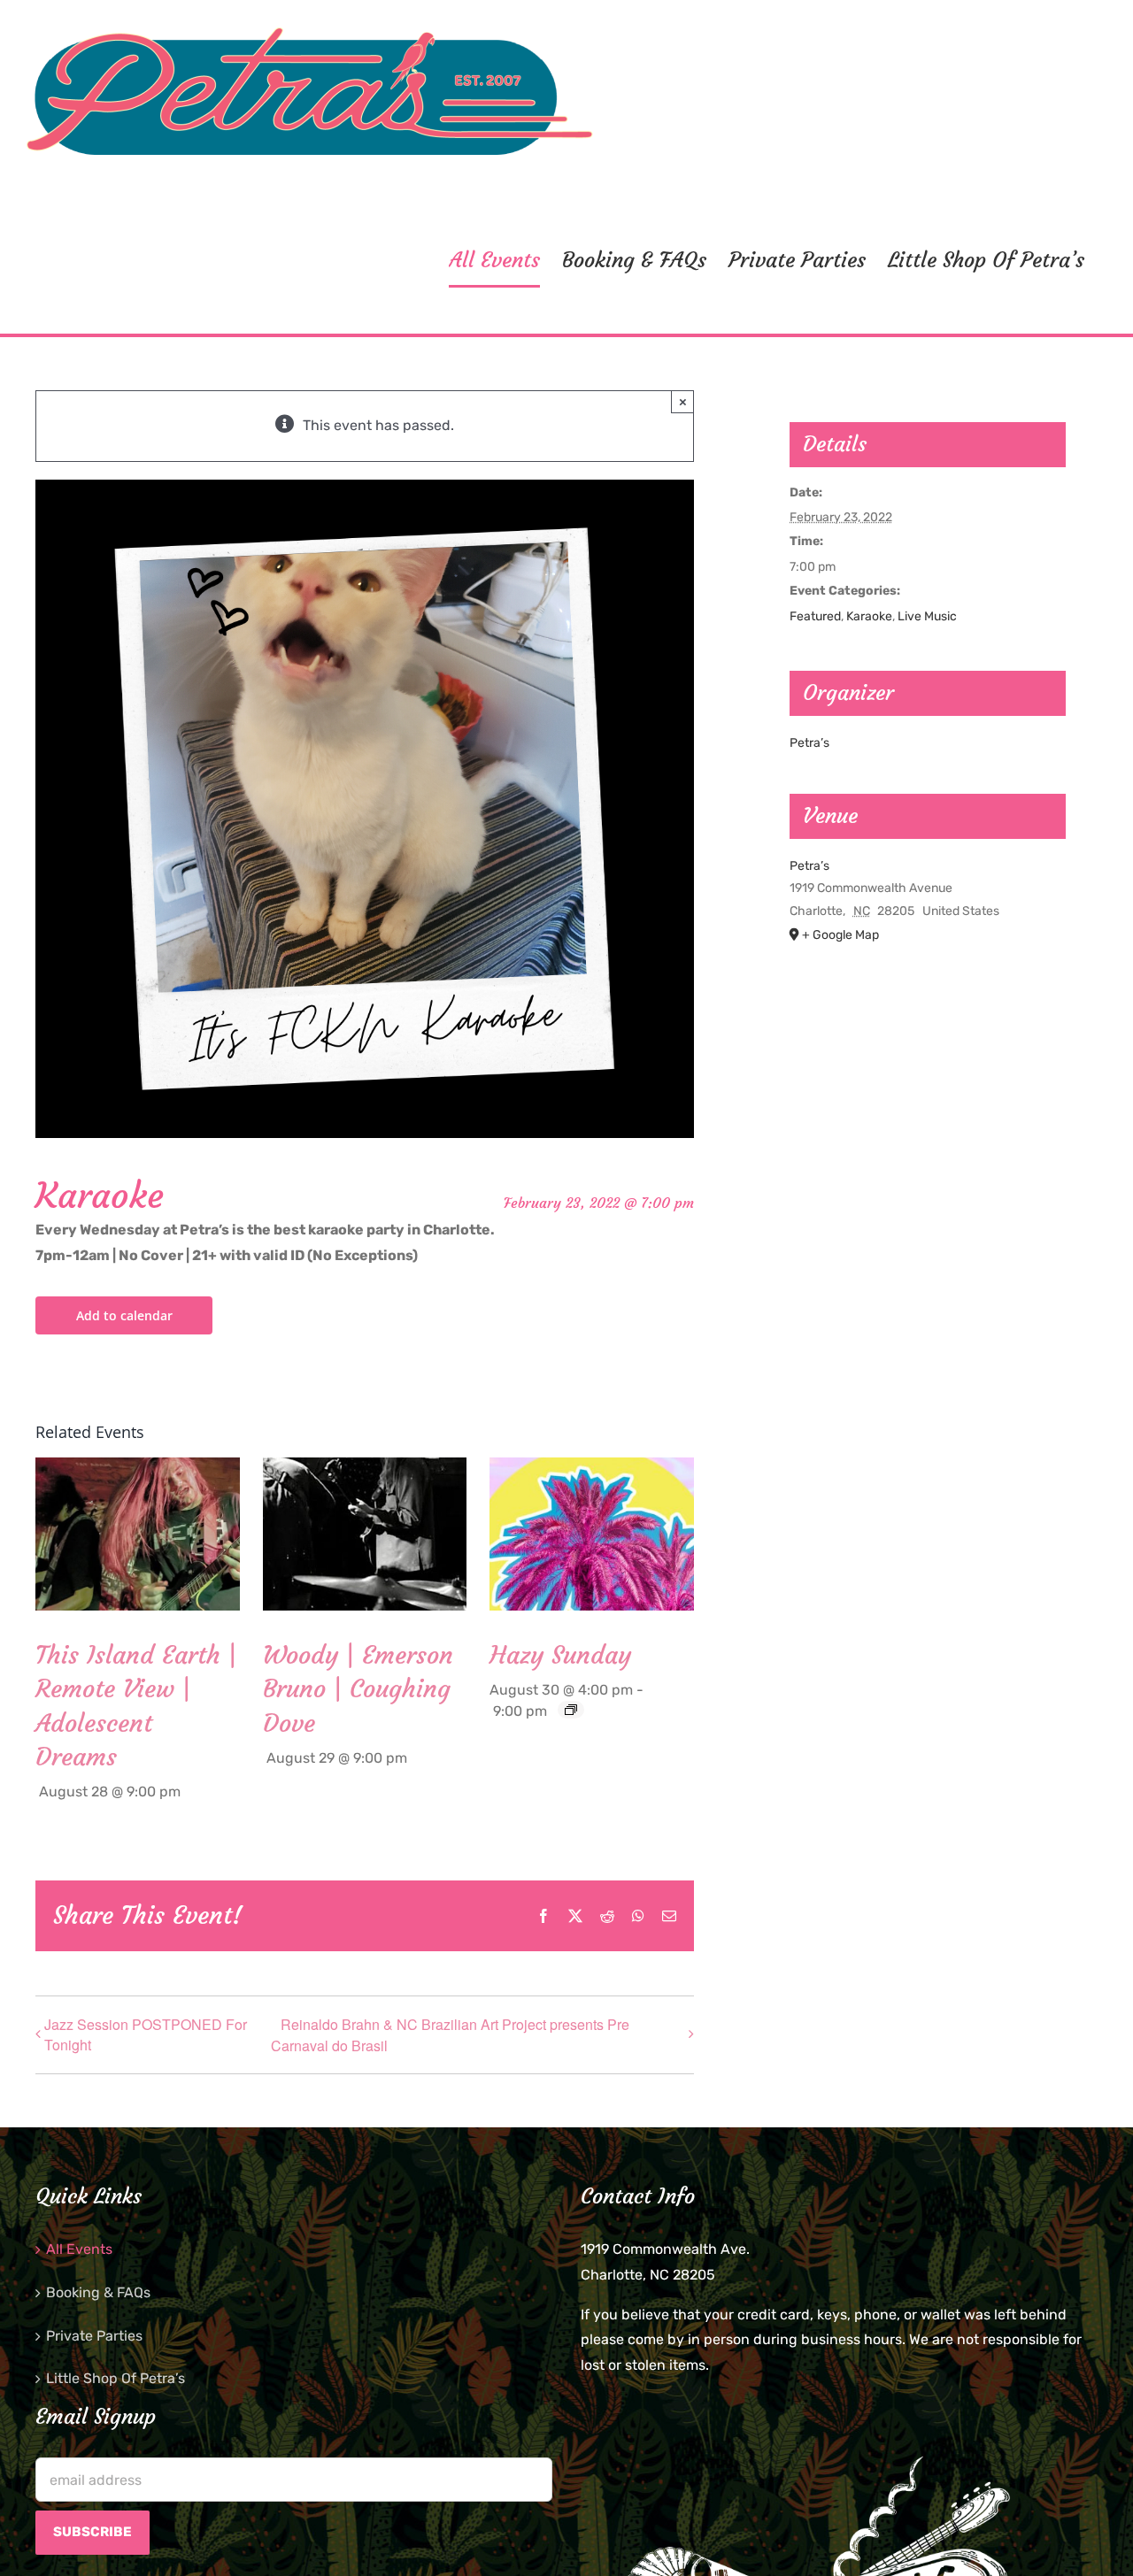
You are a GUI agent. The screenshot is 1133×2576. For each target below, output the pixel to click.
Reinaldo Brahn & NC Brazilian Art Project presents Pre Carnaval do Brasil (450, 2035)
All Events (79, 2249)
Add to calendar (124, 1315)
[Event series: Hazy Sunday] (571, 1710)
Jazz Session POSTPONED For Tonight (146, 2034)
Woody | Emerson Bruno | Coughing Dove (358, 1689)
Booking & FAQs (98, 2292)
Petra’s (809, 743)
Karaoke (869, 616)
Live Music (927, 616)
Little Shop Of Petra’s (116, 2378)
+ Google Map (840, 935)
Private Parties (94, 2336)
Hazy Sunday (560, 1655)
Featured (815, 616)
